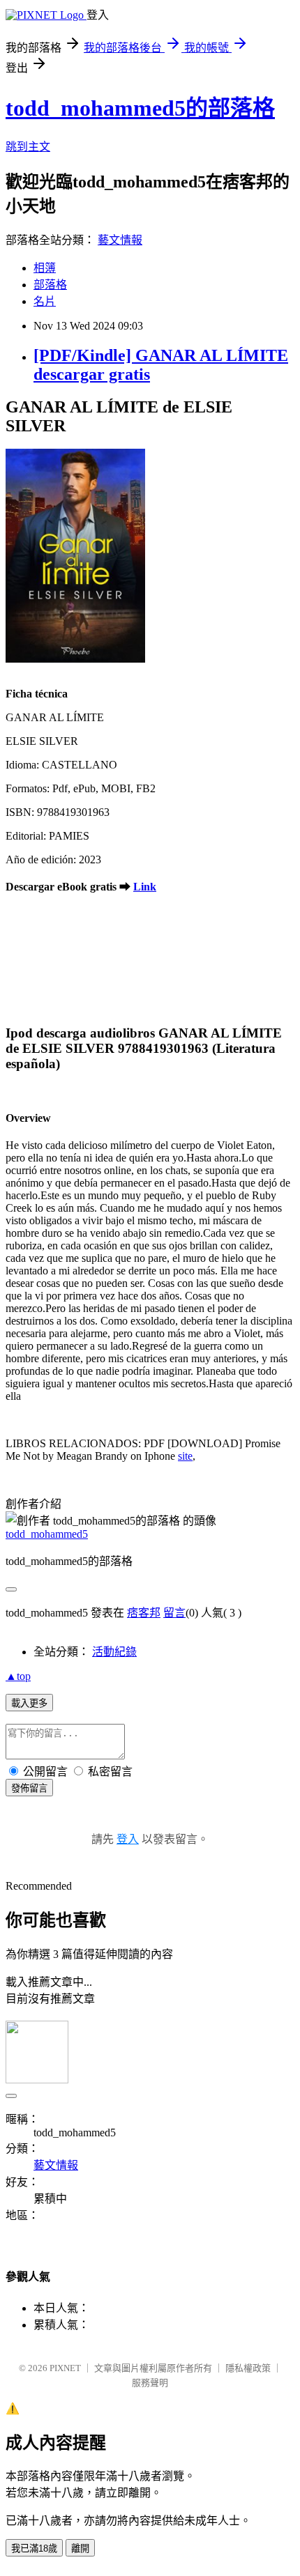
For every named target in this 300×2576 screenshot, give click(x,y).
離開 (80, 2548)
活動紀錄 (114, 1652)
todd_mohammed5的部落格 (140, 108)
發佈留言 (29, 1788)
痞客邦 (144, 1613)
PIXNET (65, 2368)
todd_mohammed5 (47, 1534)
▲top (18, 1676)
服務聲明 (150, 2383)
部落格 (50, 285)
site (185, 1456)
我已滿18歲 (34, 2548)
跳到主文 (28, 147)
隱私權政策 (248, 2368)
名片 (45, 301)
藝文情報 (120, 240)
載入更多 (29, 1703)
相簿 (45, 268)
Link (145, 887)
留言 (174, 1613)
